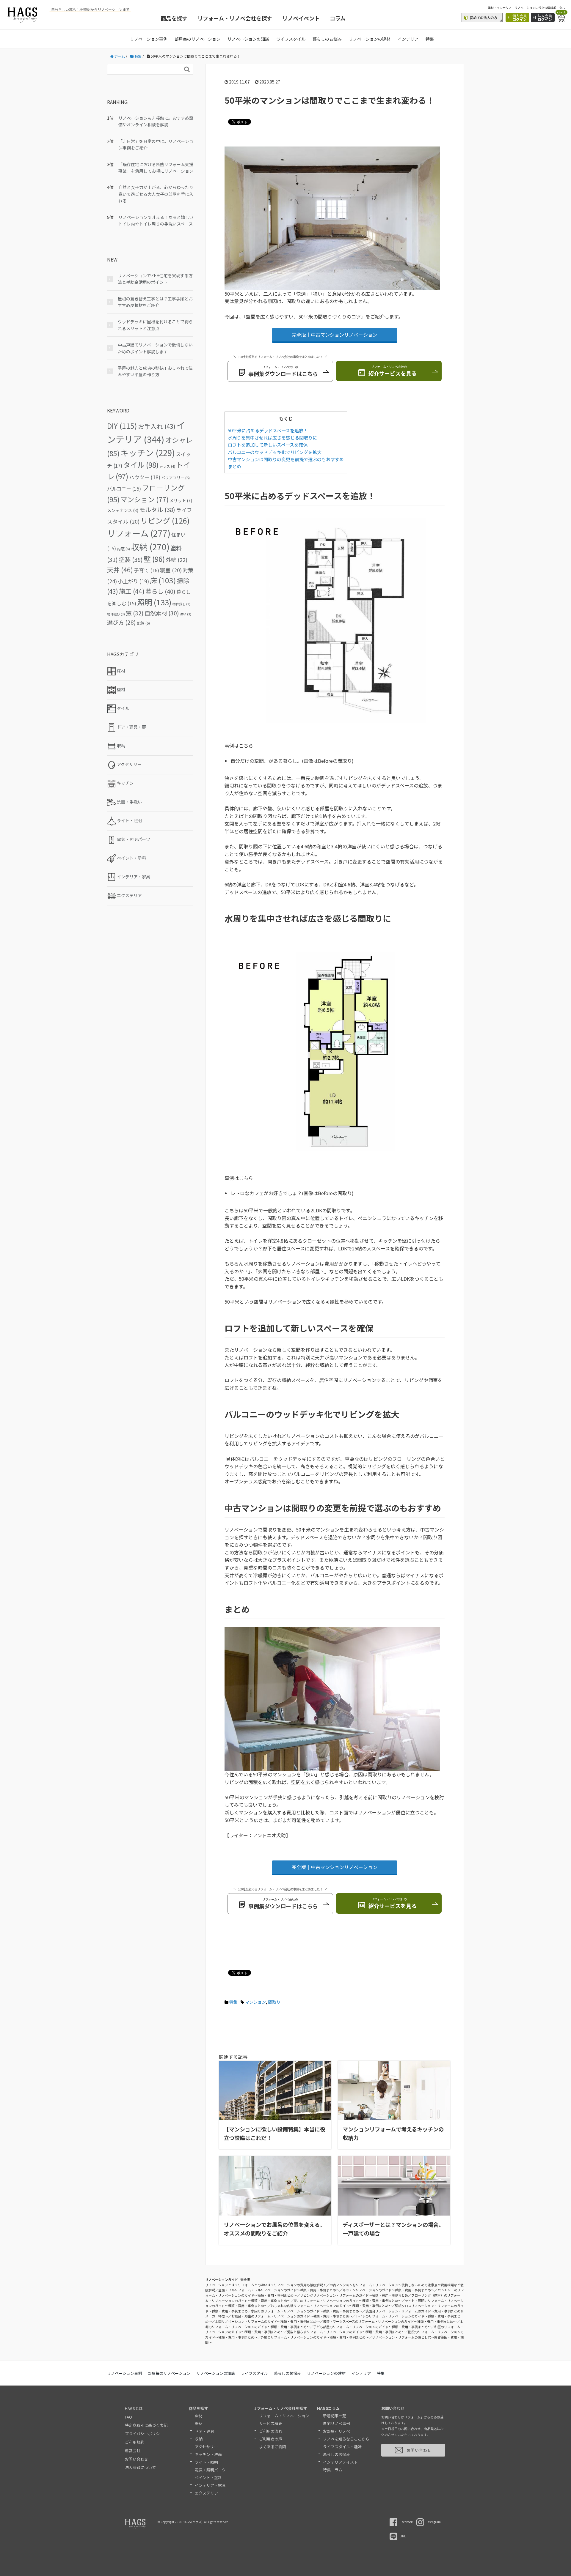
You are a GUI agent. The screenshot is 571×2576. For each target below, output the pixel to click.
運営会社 (133, 2450)
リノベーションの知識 (248, 39)
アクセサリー (206, 2447)
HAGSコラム (328, 2408)
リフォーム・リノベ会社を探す (235, 18)
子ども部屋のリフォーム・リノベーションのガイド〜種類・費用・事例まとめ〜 (372, 2327)
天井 (120, 570)
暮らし (160, 591)
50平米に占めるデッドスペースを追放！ (268, 430)
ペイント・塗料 (208, 2477)
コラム (338, 18)
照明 (154, 602)
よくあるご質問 (273, 2447)
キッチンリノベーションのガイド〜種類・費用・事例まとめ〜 (388, 2290)
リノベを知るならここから (346, 2439)
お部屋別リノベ (337, 2431)
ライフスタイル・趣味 (342, 2447)
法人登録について (140, 2467)
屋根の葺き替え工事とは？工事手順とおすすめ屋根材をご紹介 (155, 302)
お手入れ (157, 426)
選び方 (121, 622)
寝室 (171, 570)
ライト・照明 (206, 2462)
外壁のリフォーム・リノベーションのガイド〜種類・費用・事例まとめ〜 (315, 2337)
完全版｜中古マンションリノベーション (335, 335)
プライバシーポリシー (144, 2434)
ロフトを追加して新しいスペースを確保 (268, 445)
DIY (122, 426)
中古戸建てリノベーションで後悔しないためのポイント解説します (155, 348)
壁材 (199, 2423)
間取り (274, 2002)
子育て (146, 570)
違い (186, 614)
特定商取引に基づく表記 (146, 2425)
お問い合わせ (137, 2459)
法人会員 (545, 17)
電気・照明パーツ (210, 2470)
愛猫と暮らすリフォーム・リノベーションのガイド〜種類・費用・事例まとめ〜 (346, 2332)
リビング (165, 520)
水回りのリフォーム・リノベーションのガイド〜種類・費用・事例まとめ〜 (307, 2311)
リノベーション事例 (149, 39)
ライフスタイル (291, 39)
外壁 (177, 560)
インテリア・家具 (210, 2485)
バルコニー (124, 489)
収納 (150, 547)
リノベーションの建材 (370, 39)
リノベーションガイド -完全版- (228, 2279)
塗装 (131, 559)
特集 (430, 39)
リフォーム (139, 533)
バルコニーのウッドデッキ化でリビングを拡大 (275, 452)
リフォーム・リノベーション (284, 2416)
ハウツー (145, 477)
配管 (143, 623)
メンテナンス (123, 510)
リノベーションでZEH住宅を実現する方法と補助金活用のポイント (155, 279)
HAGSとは (134, 2408)
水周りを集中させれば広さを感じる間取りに (272, 437)
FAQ (128, 2417)
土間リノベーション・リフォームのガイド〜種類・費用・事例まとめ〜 (267, 2321)
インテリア (408, 39)
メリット (181, 500)
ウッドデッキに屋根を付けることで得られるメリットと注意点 (155, 325)
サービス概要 (271, 2423)
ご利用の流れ (271, 2431)
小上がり (133, 581)
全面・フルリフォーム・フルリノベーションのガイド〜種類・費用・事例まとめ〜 (279, 2290)
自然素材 (162, 613)
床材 (199, 2416)
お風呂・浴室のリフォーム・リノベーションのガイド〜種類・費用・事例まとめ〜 (292, 2316)
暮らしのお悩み (327, 39)
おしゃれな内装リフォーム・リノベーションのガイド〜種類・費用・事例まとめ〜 (331, 2306)
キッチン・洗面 (208, 2454)
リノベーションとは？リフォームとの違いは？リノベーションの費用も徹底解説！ (266, 2285)
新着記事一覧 (335, 2416)
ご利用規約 (135, 2442)
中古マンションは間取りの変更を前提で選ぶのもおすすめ (286, 459)
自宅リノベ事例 (337, 2423)
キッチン (148, 453)
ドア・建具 (204, 2431)
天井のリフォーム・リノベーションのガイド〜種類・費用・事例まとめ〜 (348, 2301)
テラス (167, 466)
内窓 (123, 549)
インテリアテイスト (340, 2462)
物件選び (116, 614)
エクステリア (206, 2493)
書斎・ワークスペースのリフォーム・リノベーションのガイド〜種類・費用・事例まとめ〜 (390, 2321)
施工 (132, 591)
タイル (141, 465)
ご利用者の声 (271, 2439)
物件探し (181, 604)
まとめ (234, 466)
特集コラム (333, 2470)
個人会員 (520, 17)
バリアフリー (175, 478)
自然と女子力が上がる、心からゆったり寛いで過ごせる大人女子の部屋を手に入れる (156, 194)
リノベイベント (301, 18)
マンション (255, 2002)
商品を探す (174, 18)
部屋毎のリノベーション (197, 39)
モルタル (157, 509)
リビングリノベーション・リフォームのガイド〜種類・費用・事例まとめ (354, 2295)
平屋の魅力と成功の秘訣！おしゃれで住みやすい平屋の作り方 (155, 371)
